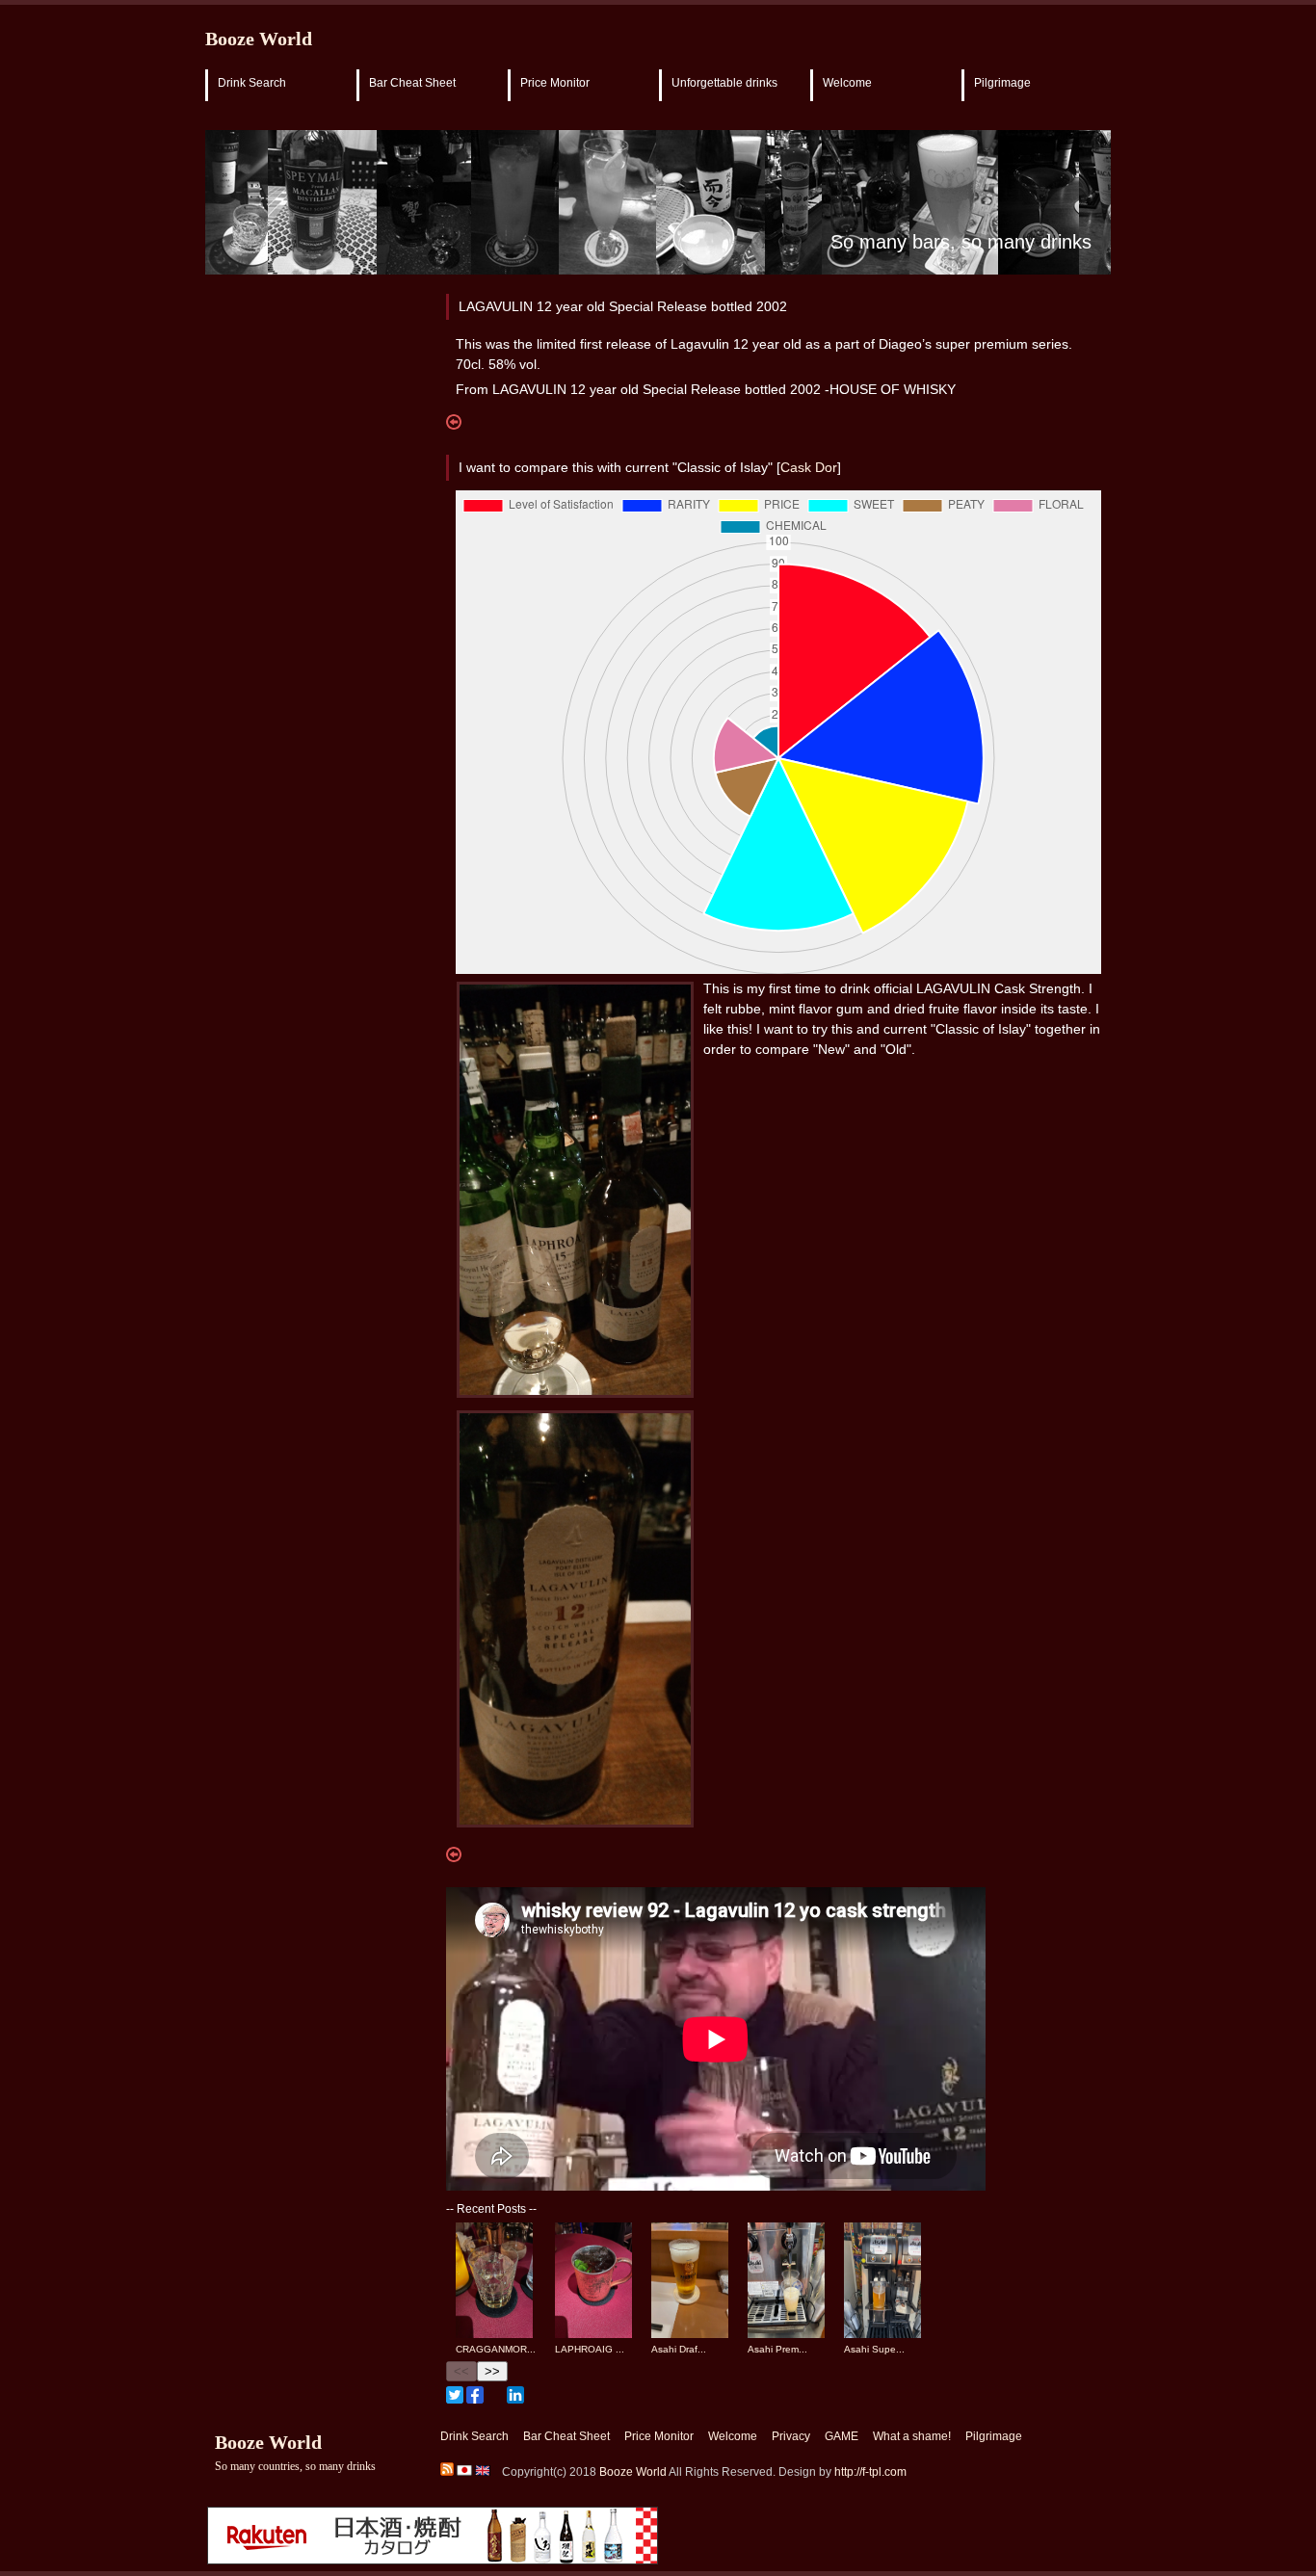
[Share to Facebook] (475, 2395)
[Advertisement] (282, 600)
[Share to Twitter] (455, 2395)
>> (492, 2371)
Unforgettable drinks (724, 83)
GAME (842, 2436)
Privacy (791, 2436)
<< (461, 2371)
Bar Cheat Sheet (412, 83)
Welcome (847, 83)
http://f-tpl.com (870, 2472)
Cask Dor (809, 467)
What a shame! (912, 2436)
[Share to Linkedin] (515, 2395)
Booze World (259, 39)
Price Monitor (555, 83)
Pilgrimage (1002, 83)
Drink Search (252, 83)
